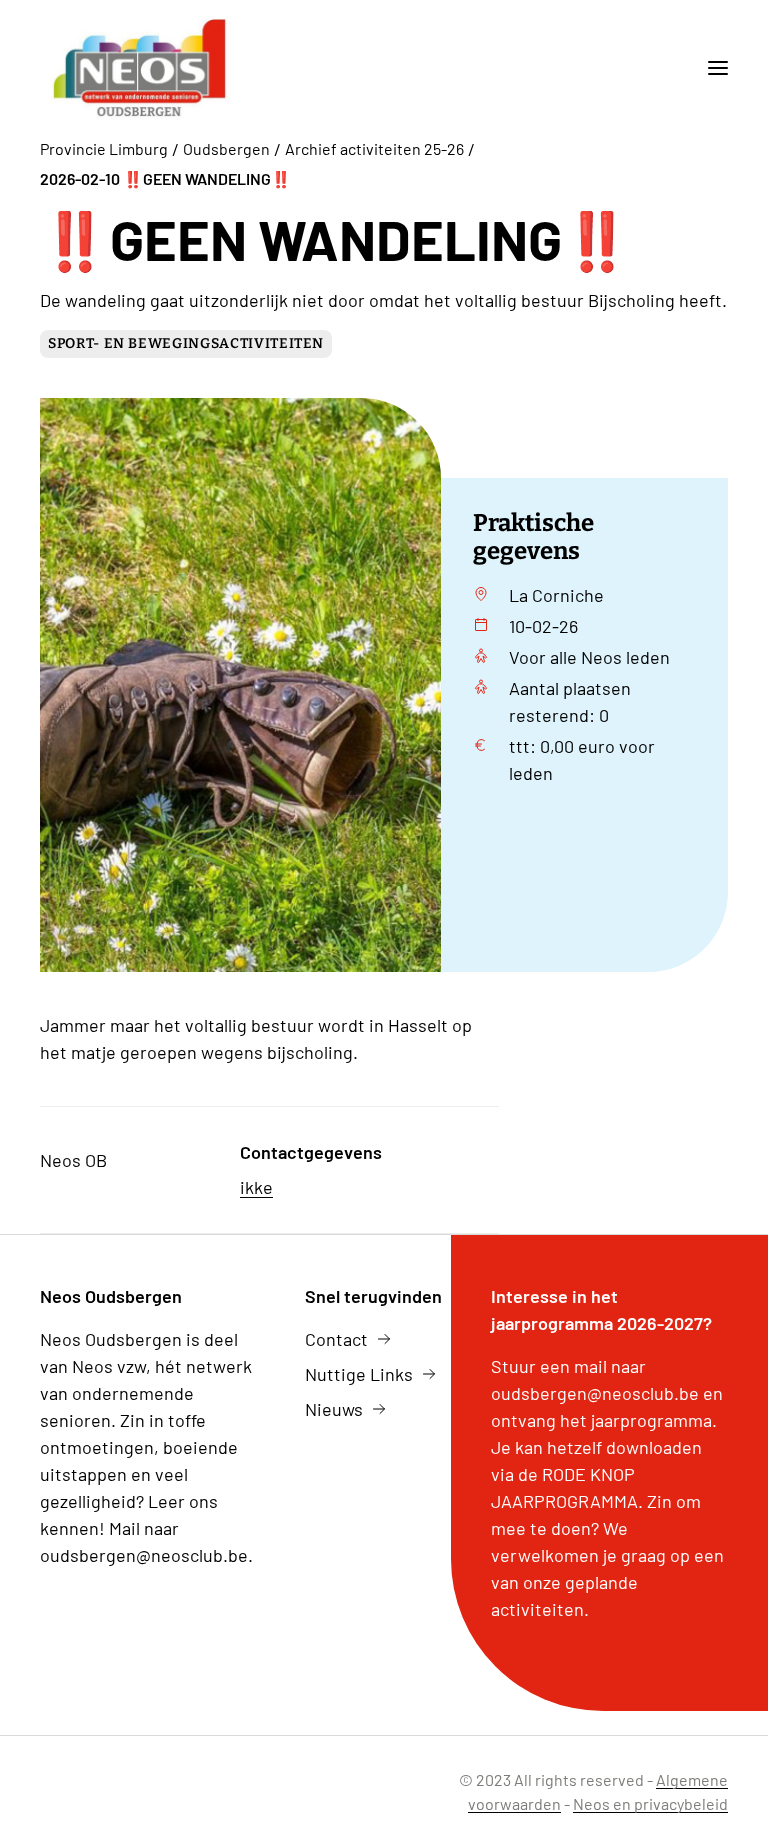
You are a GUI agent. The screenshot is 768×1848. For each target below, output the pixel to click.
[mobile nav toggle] (710, 68)
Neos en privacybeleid (650, 1803)
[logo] (139, 68)
